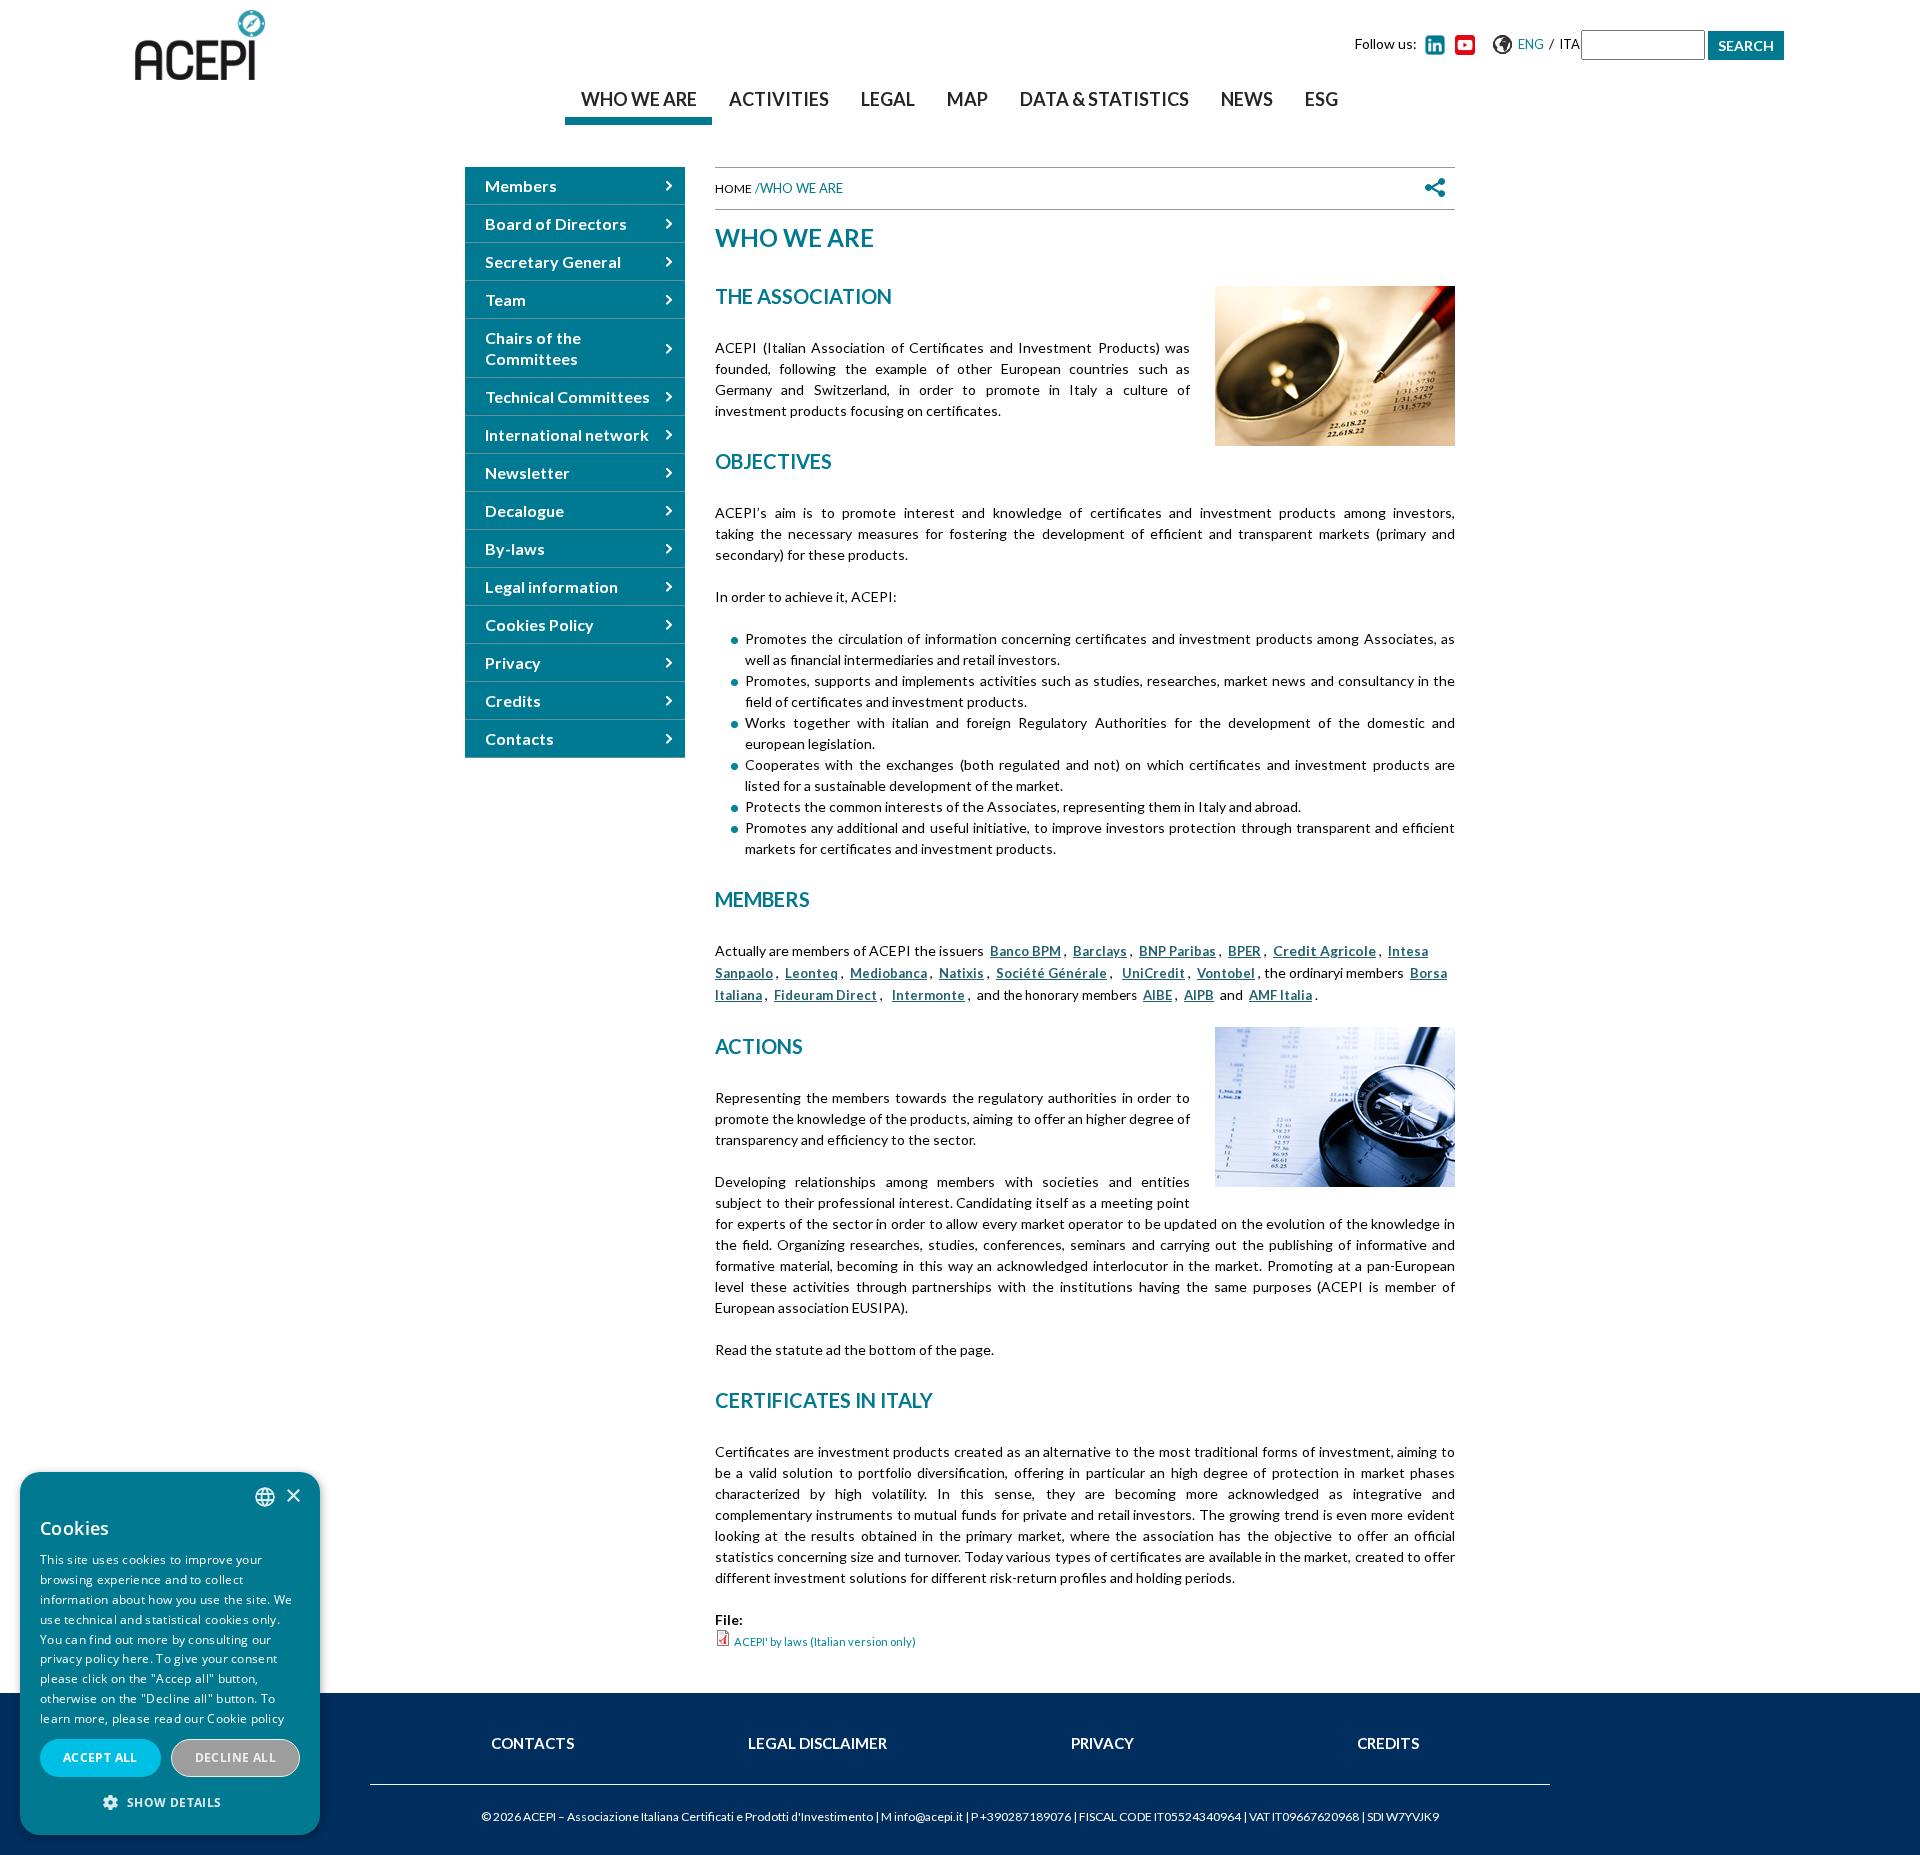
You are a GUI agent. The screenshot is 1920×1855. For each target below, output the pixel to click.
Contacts (519, 738)
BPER (1244, 951)
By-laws (515, 548)
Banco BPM (1025, 951)
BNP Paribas (1177, 951)
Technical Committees (567, 396)
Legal (888, 99)
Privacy (513, 662)
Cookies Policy (539, 624)
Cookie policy (245, 1718)
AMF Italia (1280, 995)
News (1247, 99)
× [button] (292, 1496)
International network (567, 434)
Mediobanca (888, 973)
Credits (513, 700)
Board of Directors (556, 223)
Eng (1531, 44)
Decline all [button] (235, 1757)
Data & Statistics (1104, 99)
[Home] (200, 45)
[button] (170, 1802)
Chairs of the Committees (533, 348)
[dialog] (170, 1653)
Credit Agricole (1324, 950)
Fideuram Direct (825, 995)
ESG (1321, 99)
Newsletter (527, 472)
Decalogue (524, 510)
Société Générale (1051, 973)
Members (521, 185)
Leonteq (811, 973)
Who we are (639, 99)
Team (505, 299)
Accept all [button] (100, 1757)
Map (967, 99)
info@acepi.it (928, 1816)
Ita (1569, 44)
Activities (779, 99)
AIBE (1157, 995)
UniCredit (1153, 973)
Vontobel (1226, 973)
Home (733, 188)
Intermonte (928, 995)
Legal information (551, 586)
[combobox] (265, 1497)
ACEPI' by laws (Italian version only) (825, 1641)
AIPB (1199, 995)
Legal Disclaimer (817, 1743)
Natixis (961, 973)
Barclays (1100, 951)
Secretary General (553, 261)
